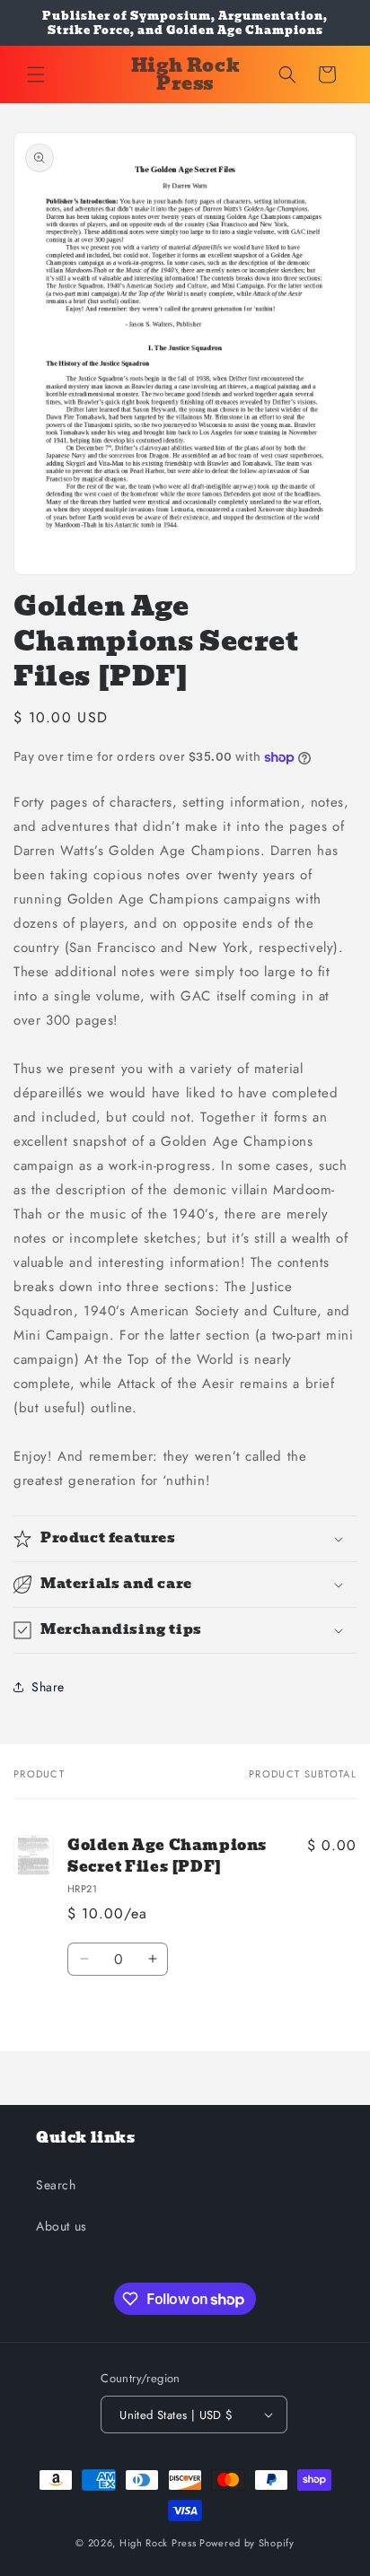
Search (56, 2185)
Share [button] (48, 1687)
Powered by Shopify (247, 2543)
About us (62, 2226)
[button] (36, 74)
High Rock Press (158, 2543)
